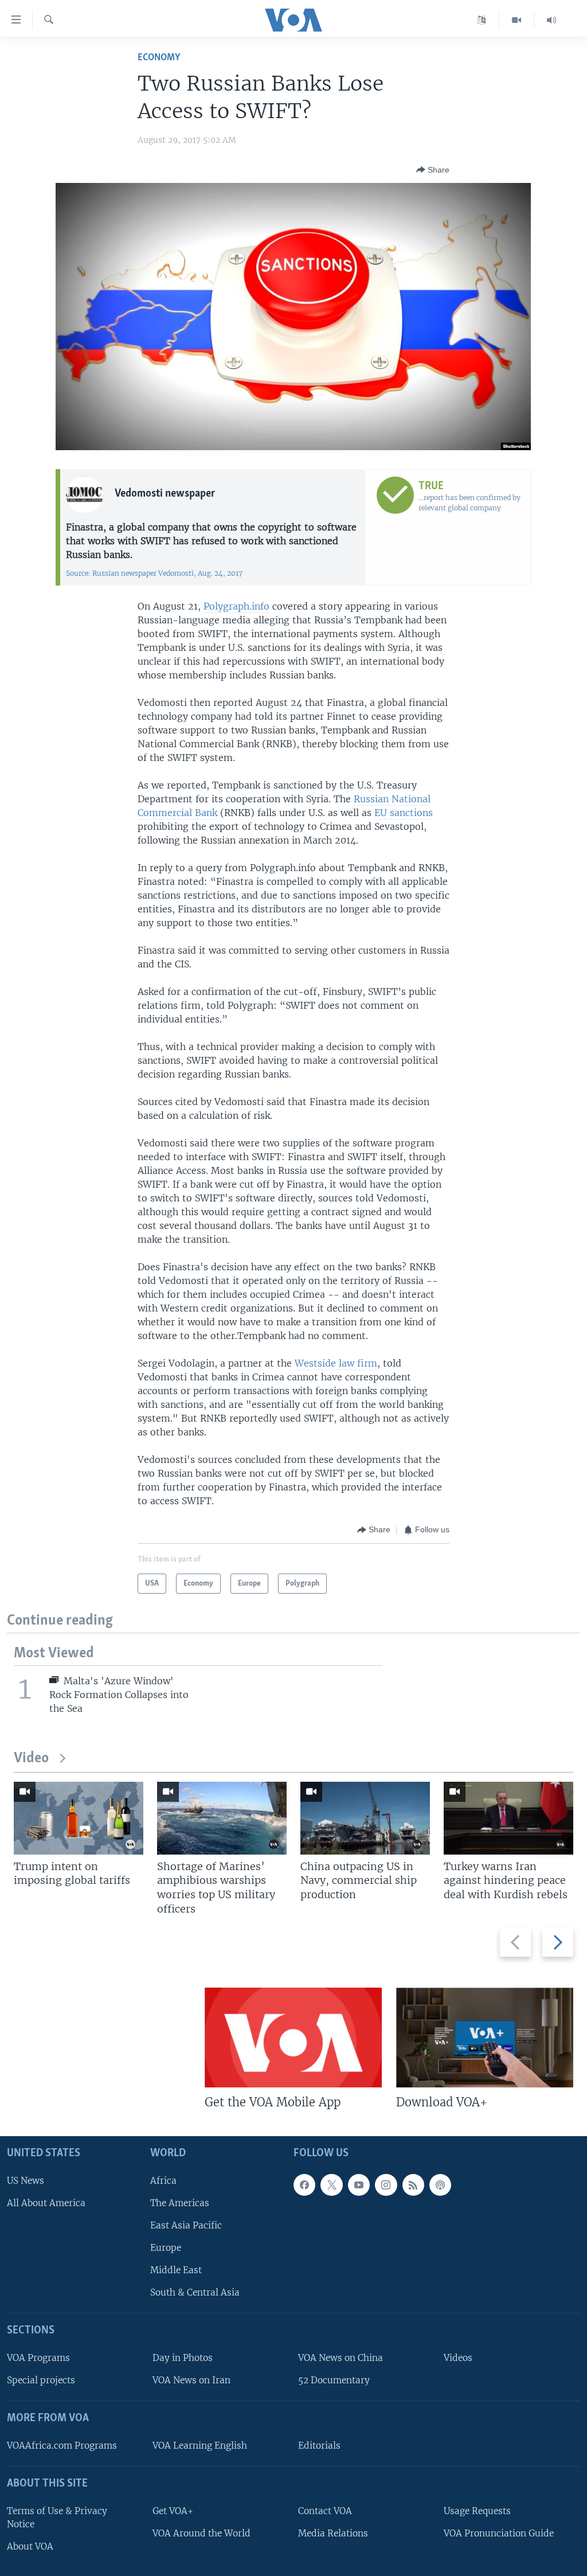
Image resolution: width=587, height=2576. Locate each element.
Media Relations (333, 2533)
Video (31, 1759)
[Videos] (517, 20)
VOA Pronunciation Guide (499, 2533)
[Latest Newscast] (551, 20)
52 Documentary (334, 2380)
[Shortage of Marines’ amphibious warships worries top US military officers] (222, 1818)
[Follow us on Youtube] (359, 2185)
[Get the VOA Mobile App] (293, 2038)
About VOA (30, 2546)
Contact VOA (325, 2511)
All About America (46, 2203)
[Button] (433, 170)
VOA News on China (341, 2358)
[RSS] (413, 2185)
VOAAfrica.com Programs (62, 2446)
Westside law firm (336, 1363)
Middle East (176, 2270)
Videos (458, 2358)
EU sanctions (404, 813)
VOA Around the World (201, 2533)
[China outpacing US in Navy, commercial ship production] (365, 1818)
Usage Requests (477, 2511)
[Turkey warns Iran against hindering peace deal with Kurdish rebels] (508, 1818)
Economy (159, 58)
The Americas (180, 2203)
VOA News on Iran (191, 2380)
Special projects (41, 2380)
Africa (163, 2181)
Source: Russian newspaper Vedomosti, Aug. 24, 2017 (154, 573)
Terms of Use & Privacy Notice (57, 2518)
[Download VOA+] (485, 2038)
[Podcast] (440, 2185)
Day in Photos (183, 2358)
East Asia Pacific (186, 2225)
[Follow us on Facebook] (304, 2185)
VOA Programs (38, 2358)
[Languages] (482, 20)
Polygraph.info (236, 606)
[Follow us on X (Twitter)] (331, 2185)
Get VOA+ (173, 2511)
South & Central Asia (195, 2292)
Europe (166, 2248)
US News (26, 2181)
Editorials (319, 2446)
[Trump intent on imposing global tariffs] (79, 1818)
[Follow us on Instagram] (386, 2185)
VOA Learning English (200, 2446)
